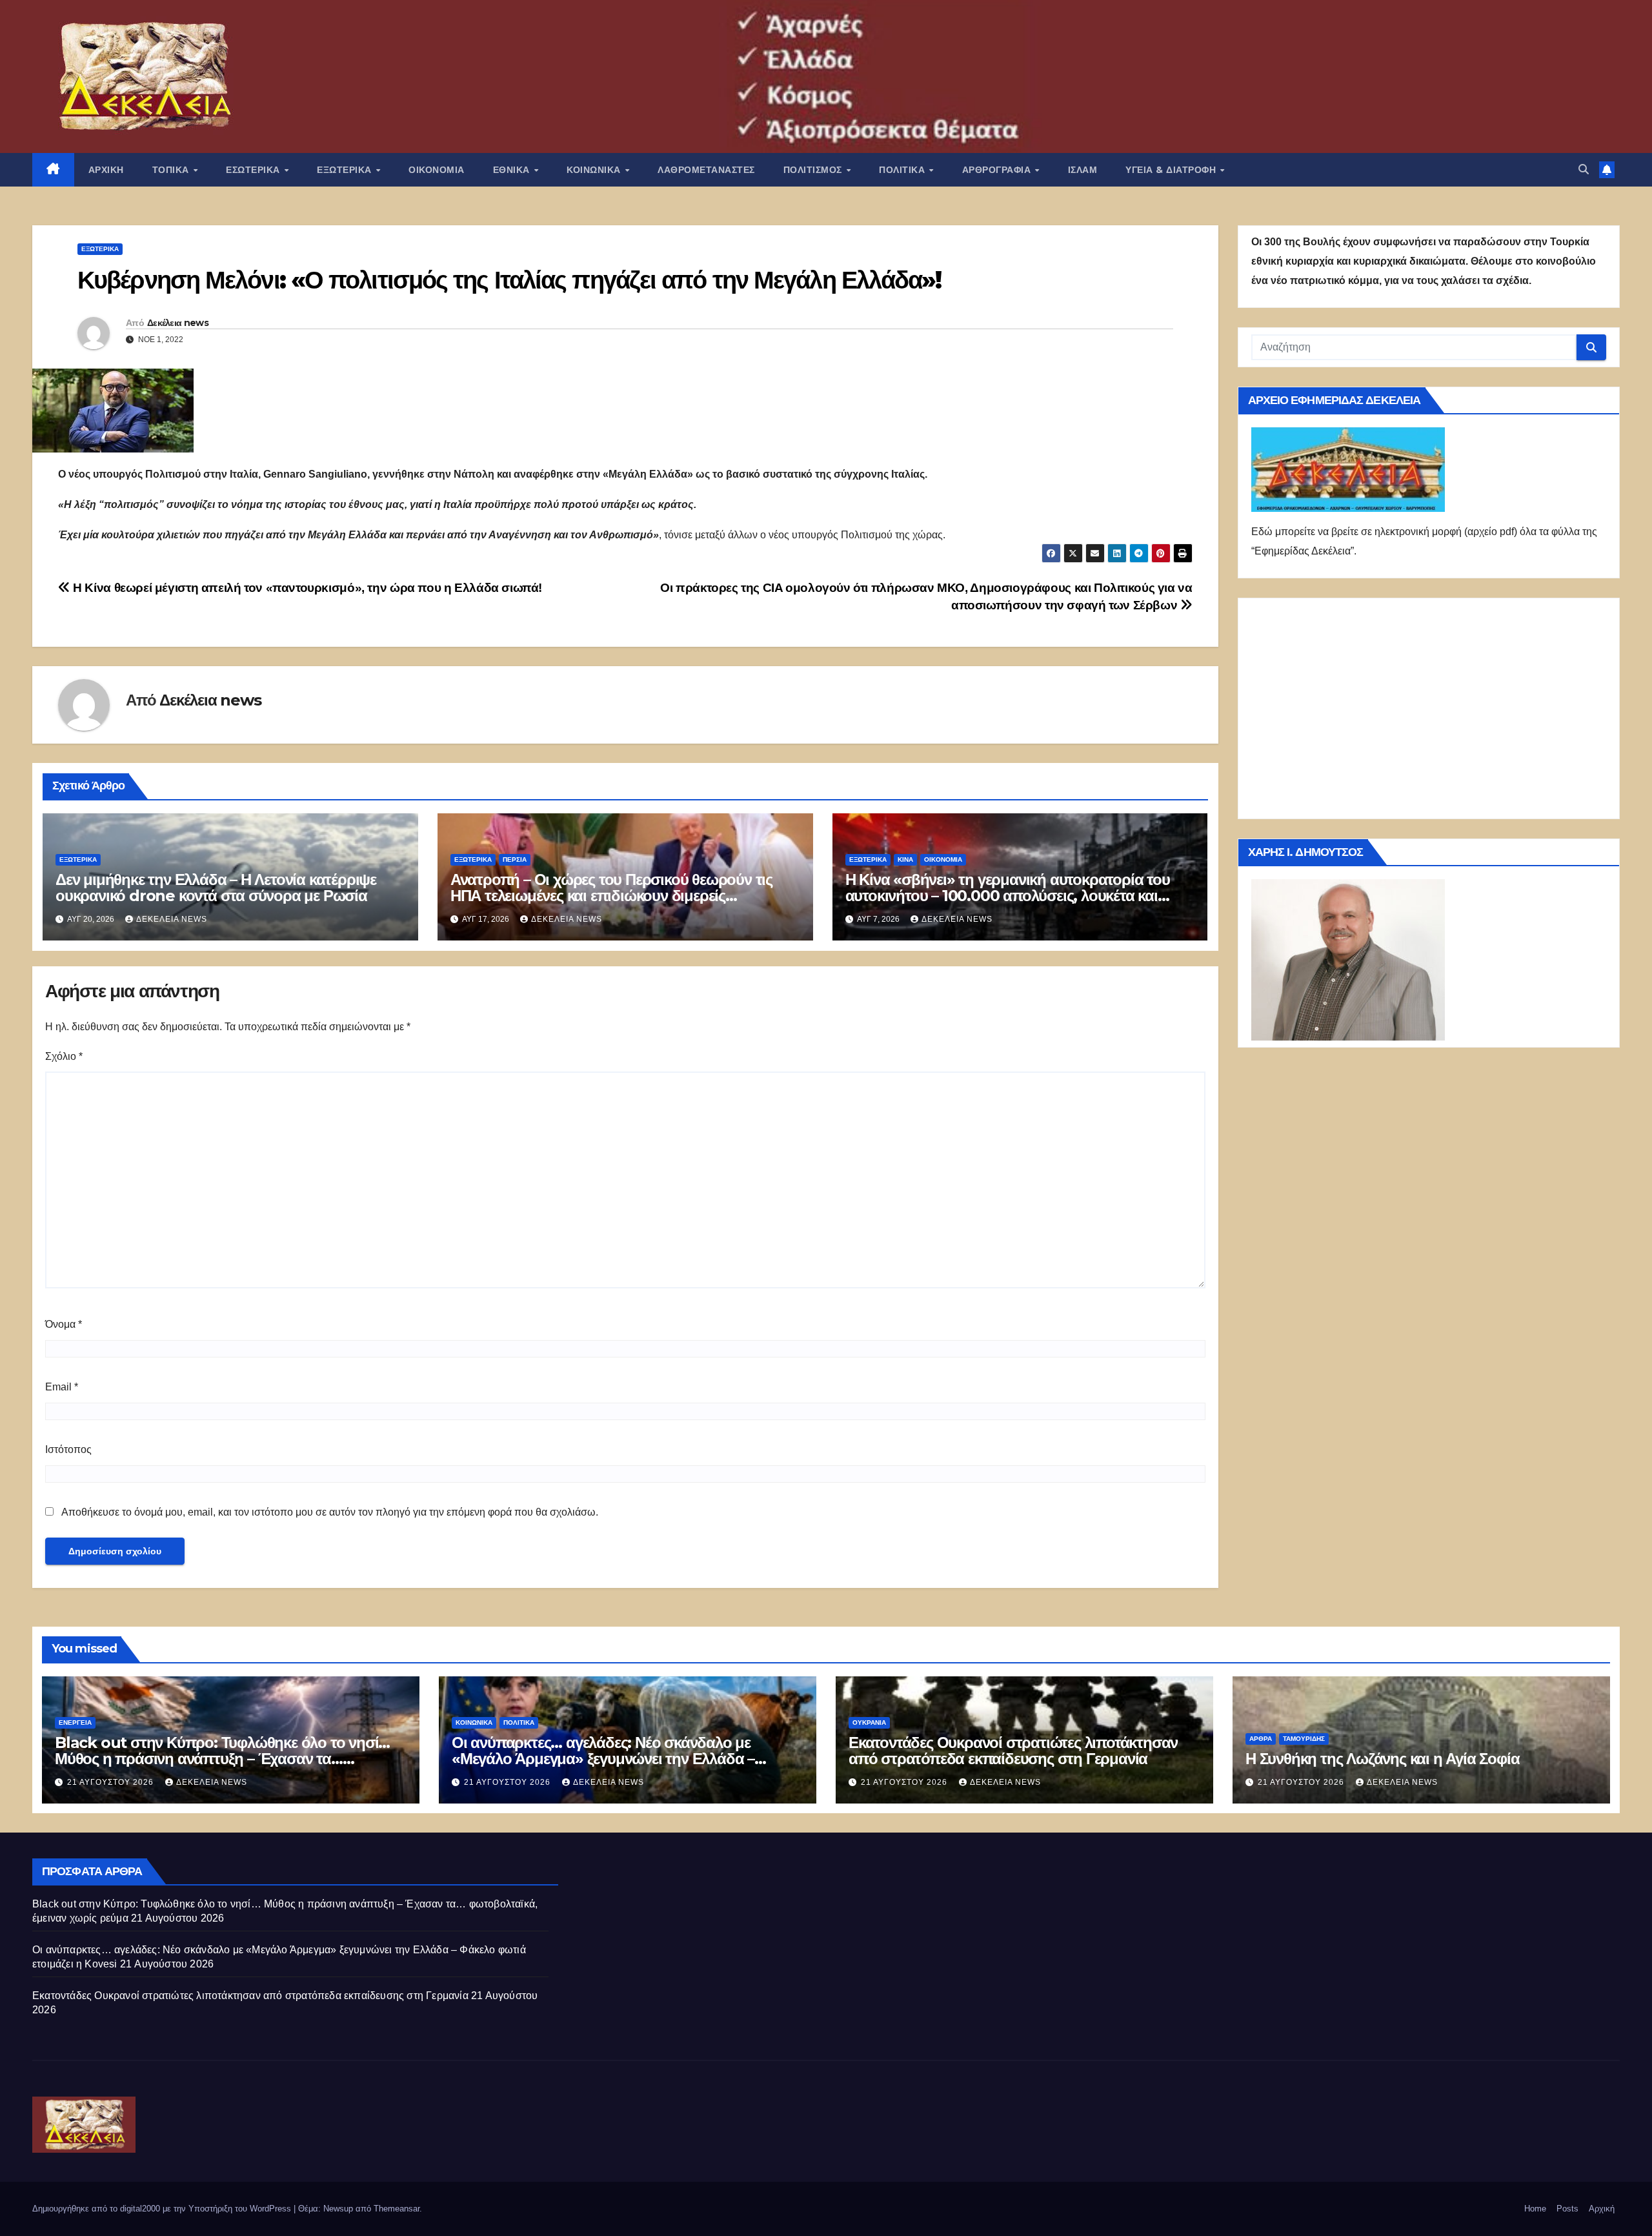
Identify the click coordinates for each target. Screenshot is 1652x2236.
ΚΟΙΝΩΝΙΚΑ (595, 170)
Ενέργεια (75, 1723)
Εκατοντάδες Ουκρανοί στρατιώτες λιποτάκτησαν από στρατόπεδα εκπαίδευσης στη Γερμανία (1013, 1751)
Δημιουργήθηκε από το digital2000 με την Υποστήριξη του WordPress (163, 2209)
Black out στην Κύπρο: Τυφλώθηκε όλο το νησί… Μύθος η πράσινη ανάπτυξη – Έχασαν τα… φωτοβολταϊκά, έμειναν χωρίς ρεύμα (222, 1759)
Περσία (515, 859)
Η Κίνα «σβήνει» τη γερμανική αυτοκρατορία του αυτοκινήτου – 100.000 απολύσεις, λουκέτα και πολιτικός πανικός (1008, 896)
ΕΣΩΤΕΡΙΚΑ (254, 170)
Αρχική (1602, 2209)
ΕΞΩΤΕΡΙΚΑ (346, 170)
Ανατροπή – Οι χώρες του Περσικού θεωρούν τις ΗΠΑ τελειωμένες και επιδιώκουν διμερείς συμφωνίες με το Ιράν (611, 896)
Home (1535, 2209)
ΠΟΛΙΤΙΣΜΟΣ (814, 170)
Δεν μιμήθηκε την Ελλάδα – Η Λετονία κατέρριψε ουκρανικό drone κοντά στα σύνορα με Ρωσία (216, 888)
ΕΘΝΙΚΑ (513, 170)
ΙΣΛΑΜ (1083, 170)
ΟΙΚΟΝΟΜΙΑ (437, 170)
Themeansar (397, 2209)
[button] (1584, 169)
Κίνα (905, 859)
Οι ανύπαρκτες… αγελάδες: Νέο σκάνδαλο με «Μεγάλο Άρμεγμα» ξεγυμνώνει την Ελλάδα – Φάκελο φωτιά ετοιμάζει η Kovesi (603, 1759)
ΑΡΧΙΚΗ (106, 170)
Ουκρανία (869, 1723)
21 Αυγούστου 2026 (112, 1782)
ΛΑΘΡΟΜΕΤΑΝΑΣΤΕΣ (706, 170)
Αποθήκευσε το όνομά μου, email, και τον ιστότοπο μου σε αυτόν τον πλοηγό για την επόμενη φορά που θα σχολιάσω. (330, 1512)
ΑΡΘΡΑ (1261, 1739)
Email (62, 1387)
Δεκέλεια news (178, 323)
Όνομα (64, 1324)
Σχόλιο (64, 1056)
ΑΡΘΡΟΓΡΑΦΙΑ (998, 170)
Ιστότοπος (68, 1449)
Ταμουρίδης (1304, 1739)
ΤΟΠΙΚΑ (172, 170)
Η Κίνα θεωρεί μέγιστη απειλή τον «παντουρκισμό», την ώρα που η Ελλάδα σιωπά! (306, 588)
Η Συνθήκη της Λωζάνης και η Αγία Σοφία (1382, 1759)
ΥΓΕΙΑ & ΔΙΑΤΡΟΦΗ (1172, 170)
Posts (1567, 2209)
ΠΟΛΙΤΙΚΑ (903, 170)
